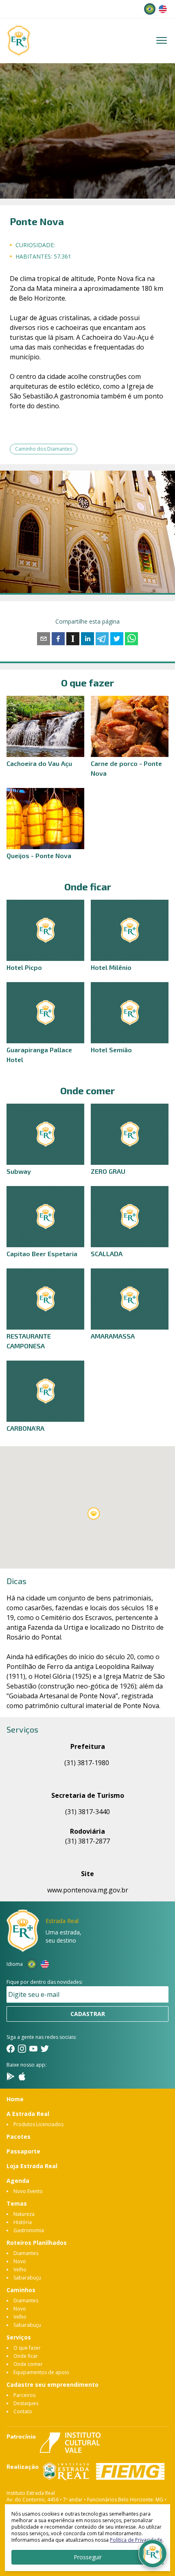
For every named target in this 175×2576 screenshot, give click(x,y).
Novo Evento (28, 2191)
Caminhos (21, 2290)
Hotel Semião (111, 1050)
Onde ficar (26, 2356)
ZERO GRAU (108, 1171)
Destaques (26, 2403)
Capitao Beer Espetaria (42, 1254)
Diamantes (26, 2253)
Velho (20, 2269)
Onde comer (28, 2364)
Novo (20, 2261)
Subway (19, 1171)
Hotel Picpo (24, 967)
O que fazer (27, 2348)
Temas (17, 2203)
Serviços (19, 2337)
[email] (44, 639)
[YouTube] (33, 2049)
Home (15, 2099)
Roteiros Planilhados (37, 2243)
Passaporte (23, 2151)
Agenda (18, 2181)
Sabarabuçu (27, 2278)
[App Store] (22, 2076)
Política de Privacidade (136, 2540)
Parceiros (24, 2395)
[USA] (163, 9)
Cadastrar (88, 2014)
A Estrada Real (28, 2114)
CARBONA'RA (25, 1428)
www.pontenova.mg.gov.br (88, 1890)
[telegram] (102, 639)
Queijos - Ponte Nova (39, 855)
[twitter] (117, 639)
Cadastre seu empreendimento (52, 2385)
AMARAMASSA (113, 1336)
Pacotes (19, 2137)
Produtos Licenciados (38, 2124)
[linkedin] (87, 639)
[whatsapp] (131, 639)
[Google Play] (11, 2076)
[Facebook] (11, 2049)
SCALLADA (107, 1254)
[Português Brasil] (150, 9)
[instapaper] (73, 639)
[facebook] (58, 639)
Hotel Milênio (111, 967)
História (23, 2222)
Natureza (24, 2214)
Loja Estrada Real (32, 2166)
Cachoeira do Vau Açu (39, 763)
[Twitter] (45, 2049)
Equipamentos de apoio (41, 2372)
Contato (23, 2411)
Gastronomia (29, 2230)
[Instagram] (22, 2049)
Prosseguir (88, 2557)
